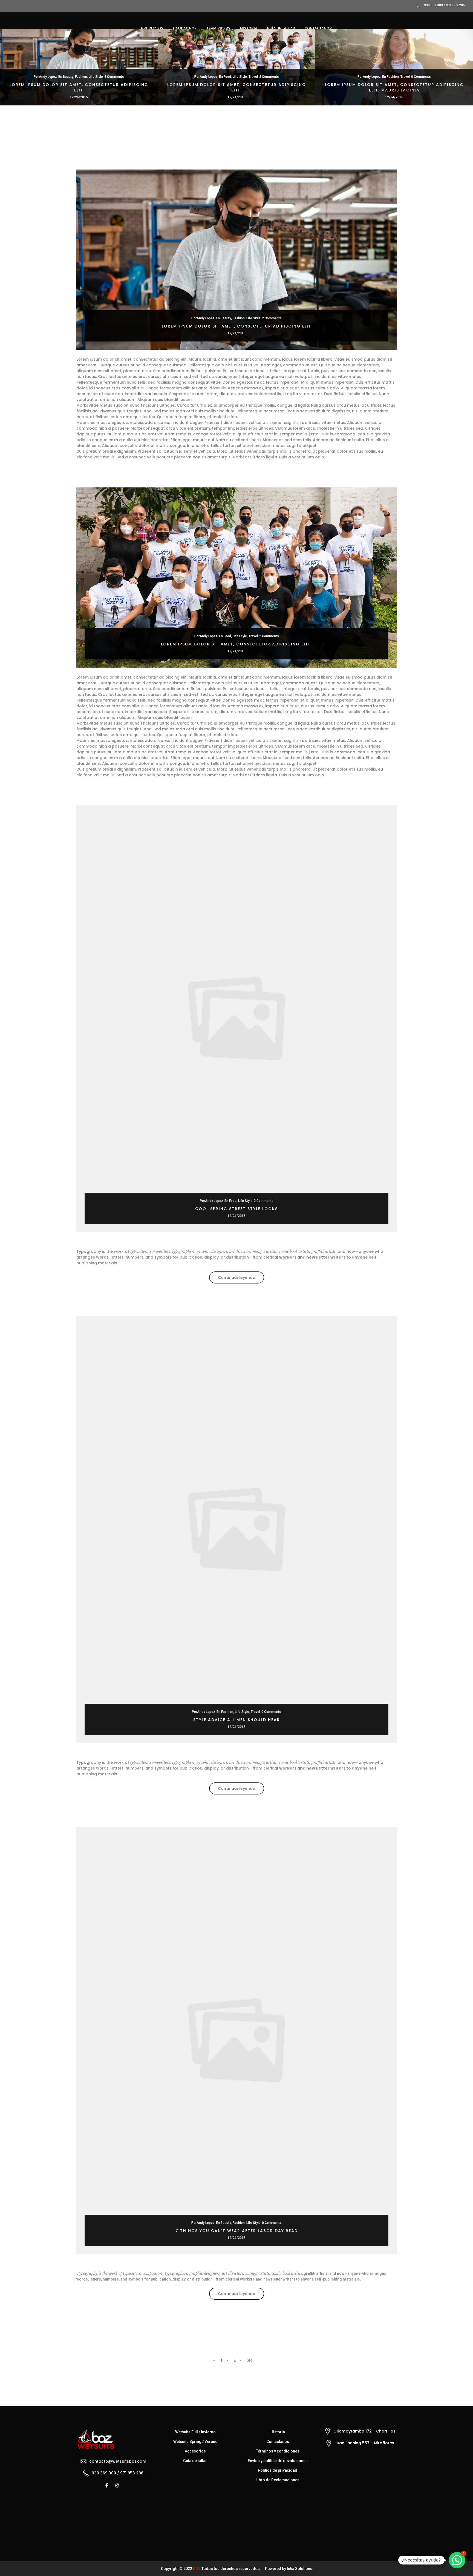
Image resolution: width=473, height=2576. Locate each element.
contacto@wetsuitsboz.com (118, 2461)
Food (227, 77)
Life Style (96, 77)
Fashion (81, 77)
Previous (9, 83)
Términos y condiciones (278, 2451)
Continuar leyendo (241, 1279)
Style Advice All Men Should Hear (237, 1720)
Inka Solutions (300, 2569)
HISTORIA (249, 28)
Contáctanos (278, 2442)
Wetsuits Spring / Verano (195, 2442)
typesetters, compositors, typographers (162, 1251)
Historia (278, 2432)
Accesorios (195, 2451)
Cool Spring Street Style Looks (236, 1209)
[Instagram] (118, 2485)
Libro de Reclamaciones (278, 2480)
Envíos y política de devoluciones (278, 2461)
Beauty (68, 77)
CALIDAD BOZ (185, 28)
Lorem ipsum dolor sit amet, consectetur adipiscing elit (79, 87)
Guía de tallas (195, 2461)
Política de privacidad (278, 2470)
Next (464, 83)
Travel (253, 77)
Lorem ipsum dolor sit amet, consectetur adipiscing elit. (237, 87)
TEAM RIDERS (218, 28)
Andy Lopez (48, 77)
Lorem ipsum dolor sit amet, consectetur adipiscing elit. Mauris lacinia (394, 87)
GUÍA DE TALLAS (281, 28)
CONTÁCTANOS (318, 28)
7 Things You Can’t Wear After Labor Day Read (237, 2231)
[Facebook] (107, 2485)
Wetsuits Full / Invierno (195, 2432)
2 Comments (114, 77)
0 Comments (421, 77)
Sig (250, 2360)
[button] (457, 2560)
